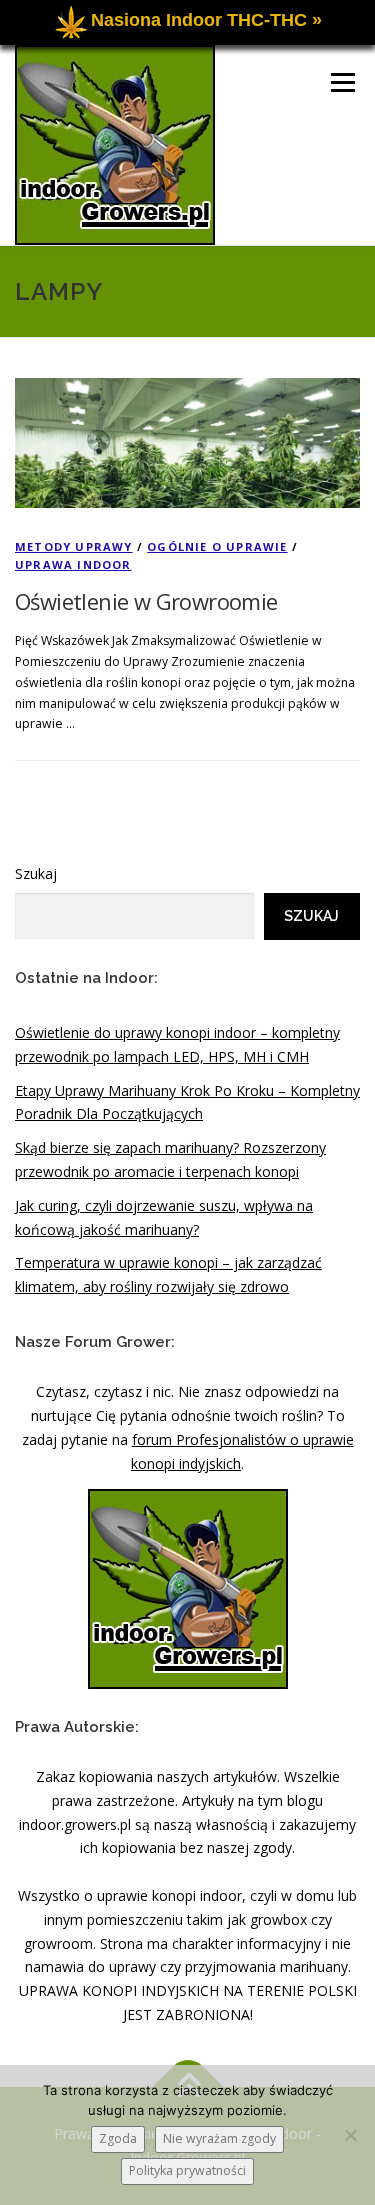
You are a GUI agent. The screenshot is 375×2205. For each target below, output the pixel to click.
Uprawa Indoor (73, 564)
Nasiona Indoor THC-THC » (206, 20)
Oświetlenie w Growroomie (146, 601)
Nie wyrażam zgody (219, 2138)
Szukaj (36, 873)
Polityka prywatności (187, 2170)
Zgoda (118, 2138)
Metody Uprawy (74, 546)
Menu (341, 82)
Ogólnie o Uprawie (217, 546)
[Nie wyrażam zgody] (350, 2135)
